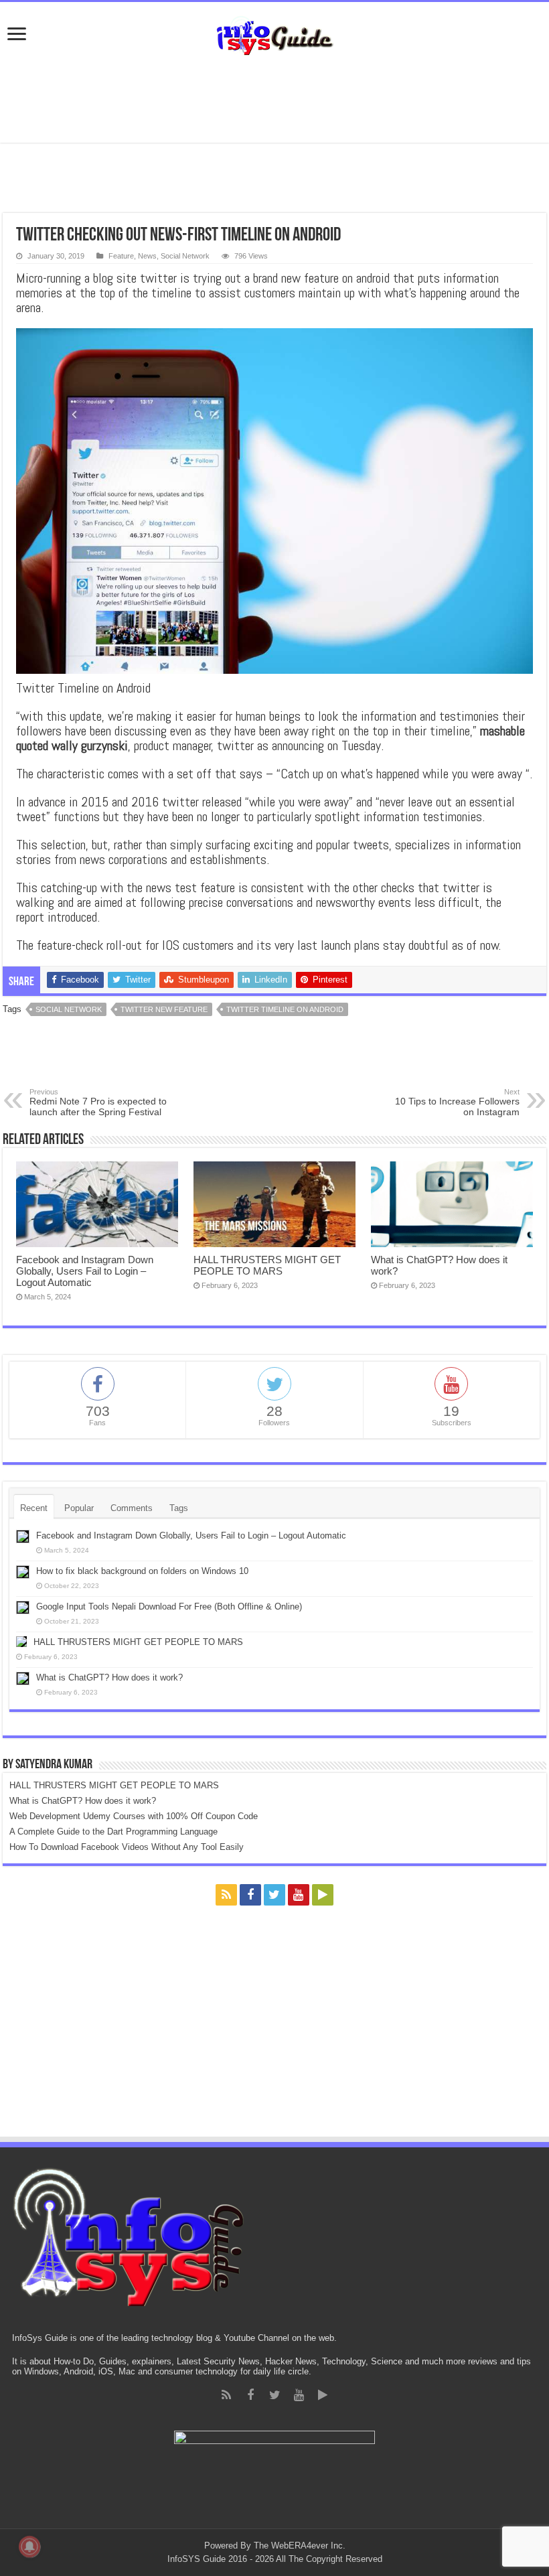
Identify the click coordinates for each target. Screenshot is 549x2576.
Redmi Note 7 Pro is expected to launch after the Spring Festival (98, 1102)
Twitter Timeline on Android (285, 1009)
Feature (121, 256)
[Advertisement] (274, 99)
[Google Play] (323, 1895)
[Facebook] (250, 1895)
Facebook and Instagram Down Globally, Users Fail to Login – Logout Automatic (85, 1271)
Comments (132, 1508)
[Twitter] (274, 1895)
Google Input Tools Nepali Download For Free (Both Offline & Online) (169, 1606)
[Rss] (226, 1895)
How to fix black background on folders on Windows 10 (142, 1571)
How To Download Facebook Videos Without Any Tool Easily (127, 1847)
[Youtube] (299, 1895)
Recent (34, 1508)
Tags (179, 1508)
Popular (79, 1508)
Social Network (185, 256)
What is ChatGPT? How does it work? (109, 1677)
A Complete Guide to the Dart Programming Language (113, 1832)
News (147, 256)
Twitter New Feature (164, 1009)
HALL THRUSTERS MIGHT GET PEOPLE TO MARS (267, 1265)
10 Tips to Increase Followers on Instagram (457, 1102)
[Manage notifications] (29, 2547)
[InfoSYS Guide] (274, 33)
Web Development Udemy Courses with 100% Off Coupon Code (134, 1816)
